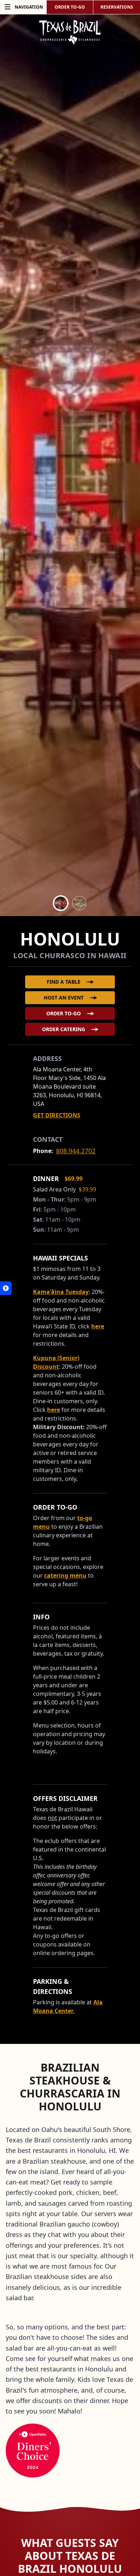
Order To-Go (64, 1013)
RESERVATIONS (117, 7)
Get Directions (57, 1115)
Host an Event (64, 998)
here (98, 1326)
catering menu (65, 1575)
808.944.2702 (76, 1151)
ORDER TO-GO (70, 7)
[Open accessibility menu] (6, 1288)
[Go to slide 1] (61, 903)
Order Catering (64, 1029)
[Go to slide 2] (79, 903)
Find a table (64, 982)
